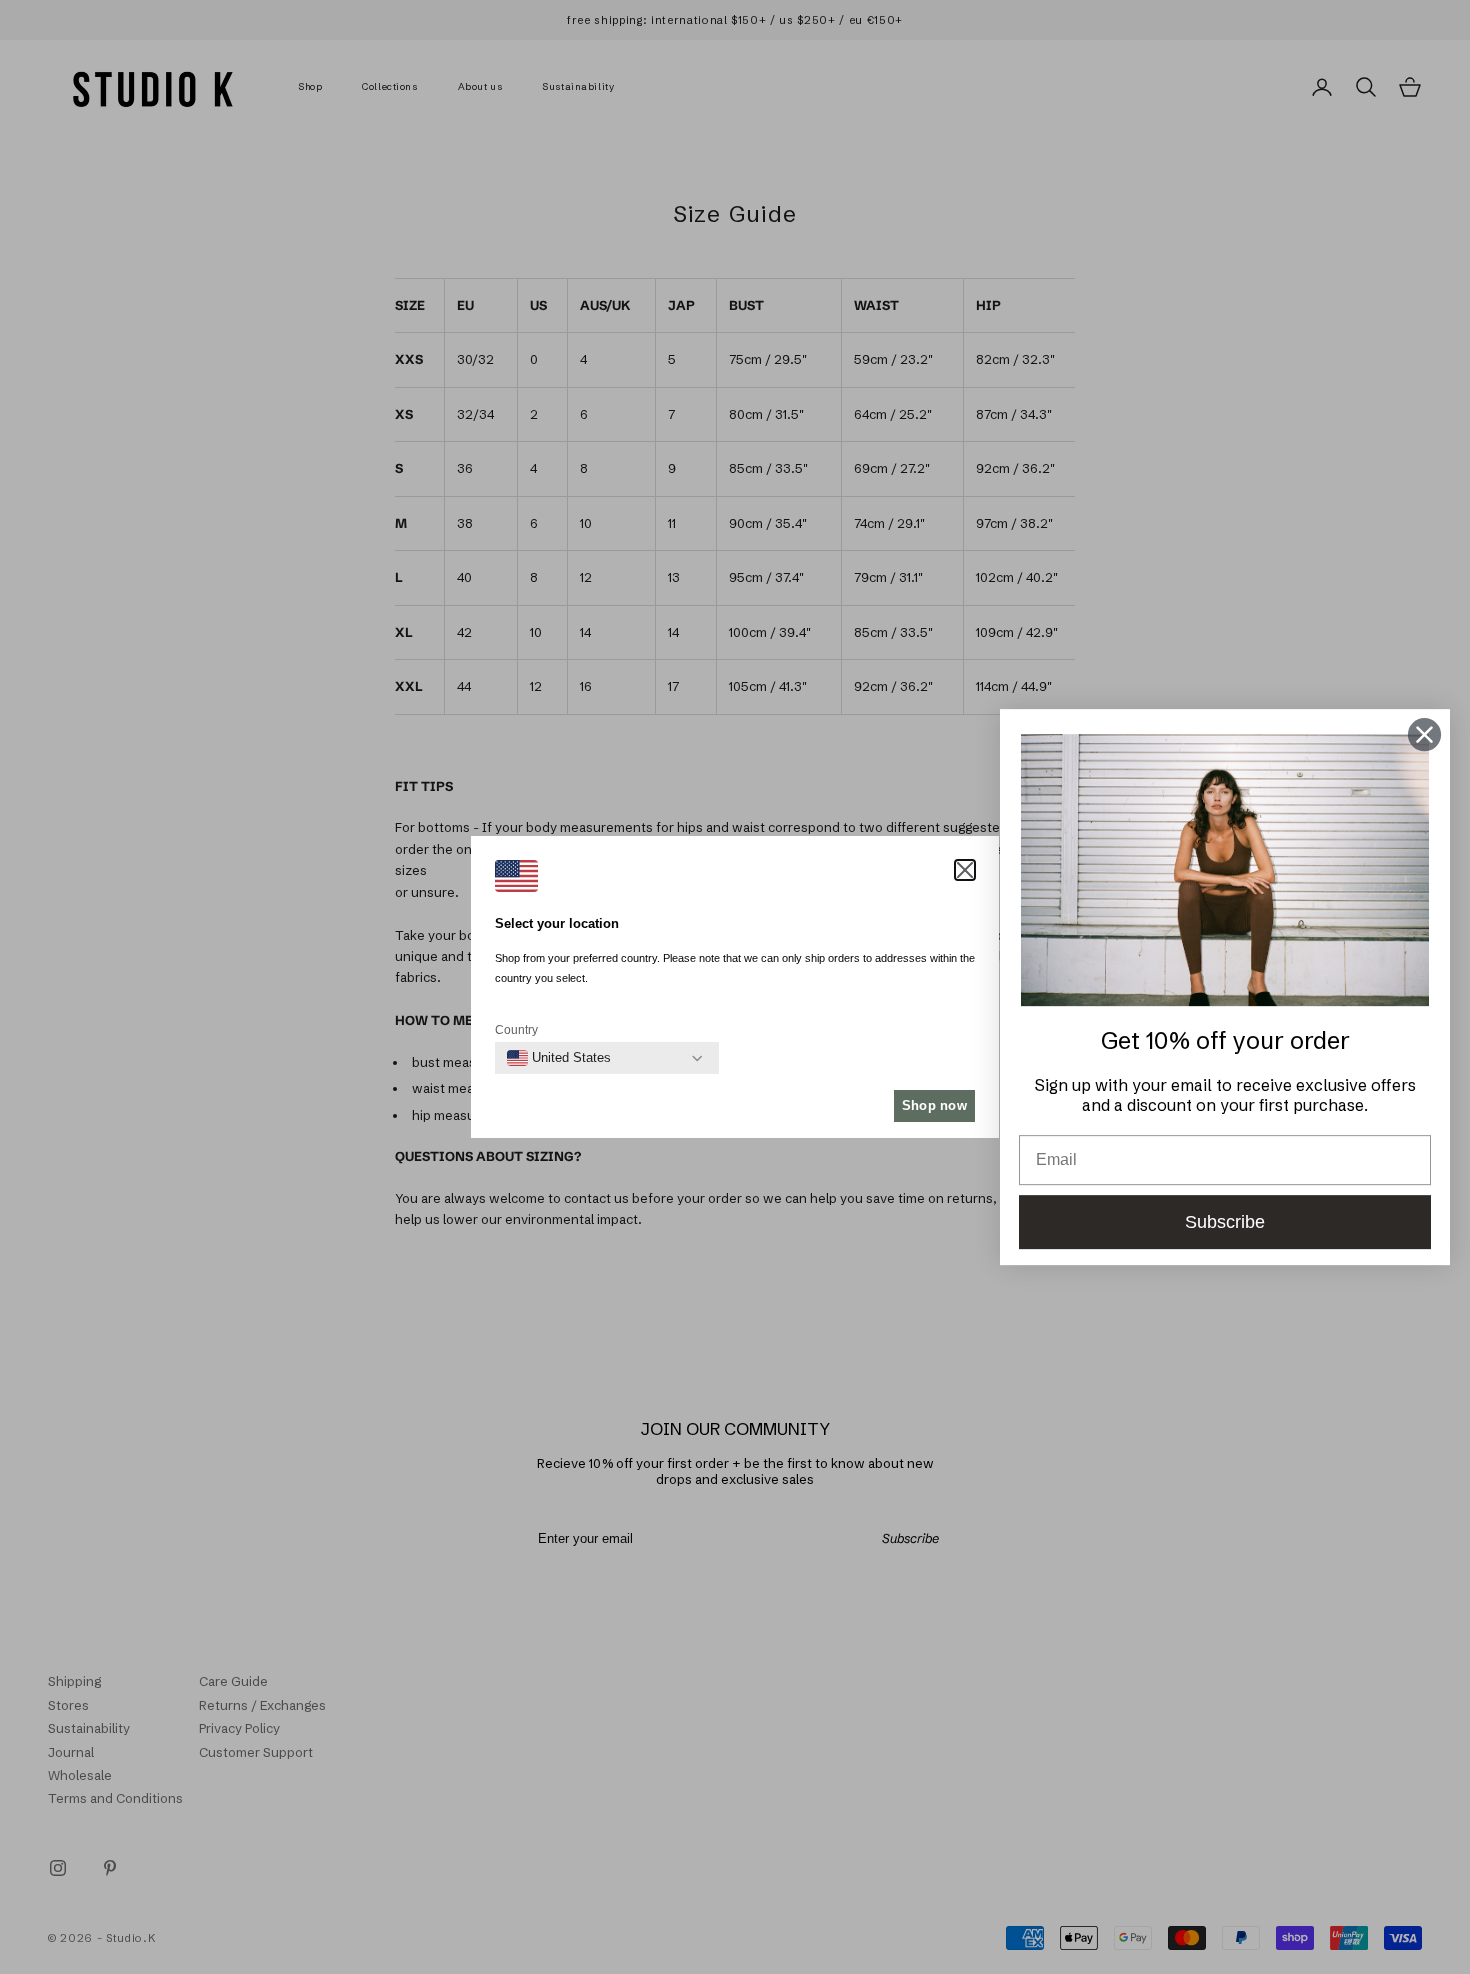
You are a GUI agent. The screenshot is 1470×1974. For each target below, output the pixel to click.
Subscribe (1225, 1222)
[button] (965, 870)
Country (516, 1030)
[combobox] (559, 1058)
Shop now (934, 1105)
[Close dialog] (1424, 734)
